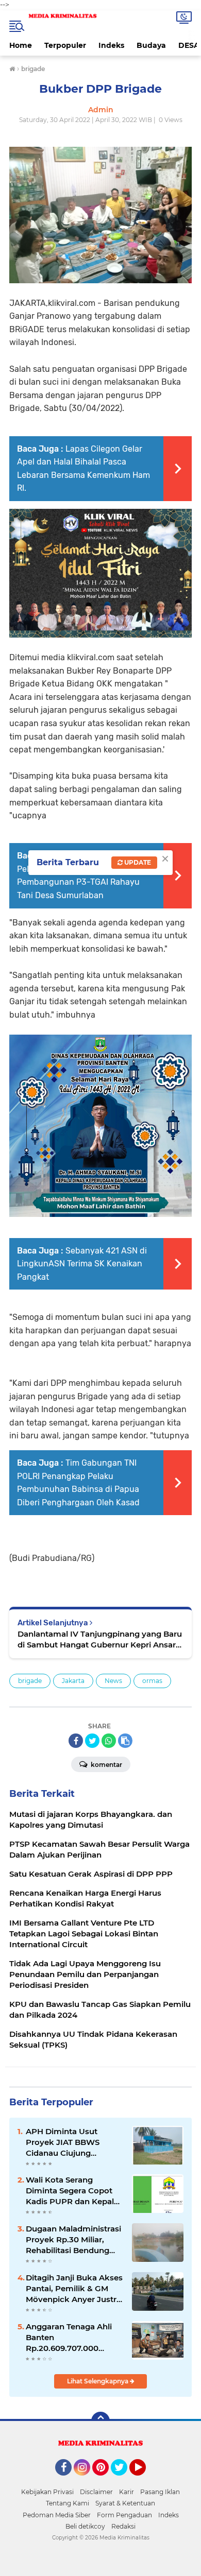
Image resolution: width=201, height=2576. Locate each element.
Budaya (151, 45)
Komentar (106, 1765)
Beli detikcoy (85, 2526)
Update (137, 862)
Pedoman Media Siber (57, 2515)
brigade (30, 1681)
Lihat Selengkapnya (98, 2381)
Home (21, 45)
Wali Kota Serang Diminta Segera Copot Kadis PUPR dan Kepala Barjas (72, 2191)
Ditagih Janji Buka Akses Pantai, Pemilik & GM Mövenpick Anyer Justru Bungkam (74, 2289)
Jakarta (73, 1681)
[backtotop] (100, 2421)
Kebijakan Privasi (47, 2492)
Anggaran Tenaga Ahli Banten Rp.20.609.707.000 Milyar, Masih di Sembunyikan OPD (69, 2338)
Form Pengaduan (124, 2515)
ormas (152, 1681)
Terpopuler (65, 45)
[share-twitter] (92, 1741)
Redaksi (123, 2526)
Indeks (111, 45)
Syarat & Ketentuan (125, 2503)
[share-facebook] (76, 1741)
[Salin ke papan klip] (125, 1741)
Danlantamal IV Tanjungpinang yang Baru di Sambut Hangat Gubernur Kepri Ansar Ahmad (100, 1639)
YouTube (145, 2480)
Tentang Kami (68, 2503)
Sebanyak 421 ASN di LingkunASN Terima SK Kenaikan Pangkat (82, 1264)
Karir (127, 2492)
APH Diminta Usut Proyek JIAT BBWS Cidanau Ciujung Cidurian (63, 2142)
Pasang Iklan (160, 2492)
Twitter (124, 2480)
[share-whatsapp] (109, 1741)
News (113, 1681)
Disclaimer (96, 2492)
